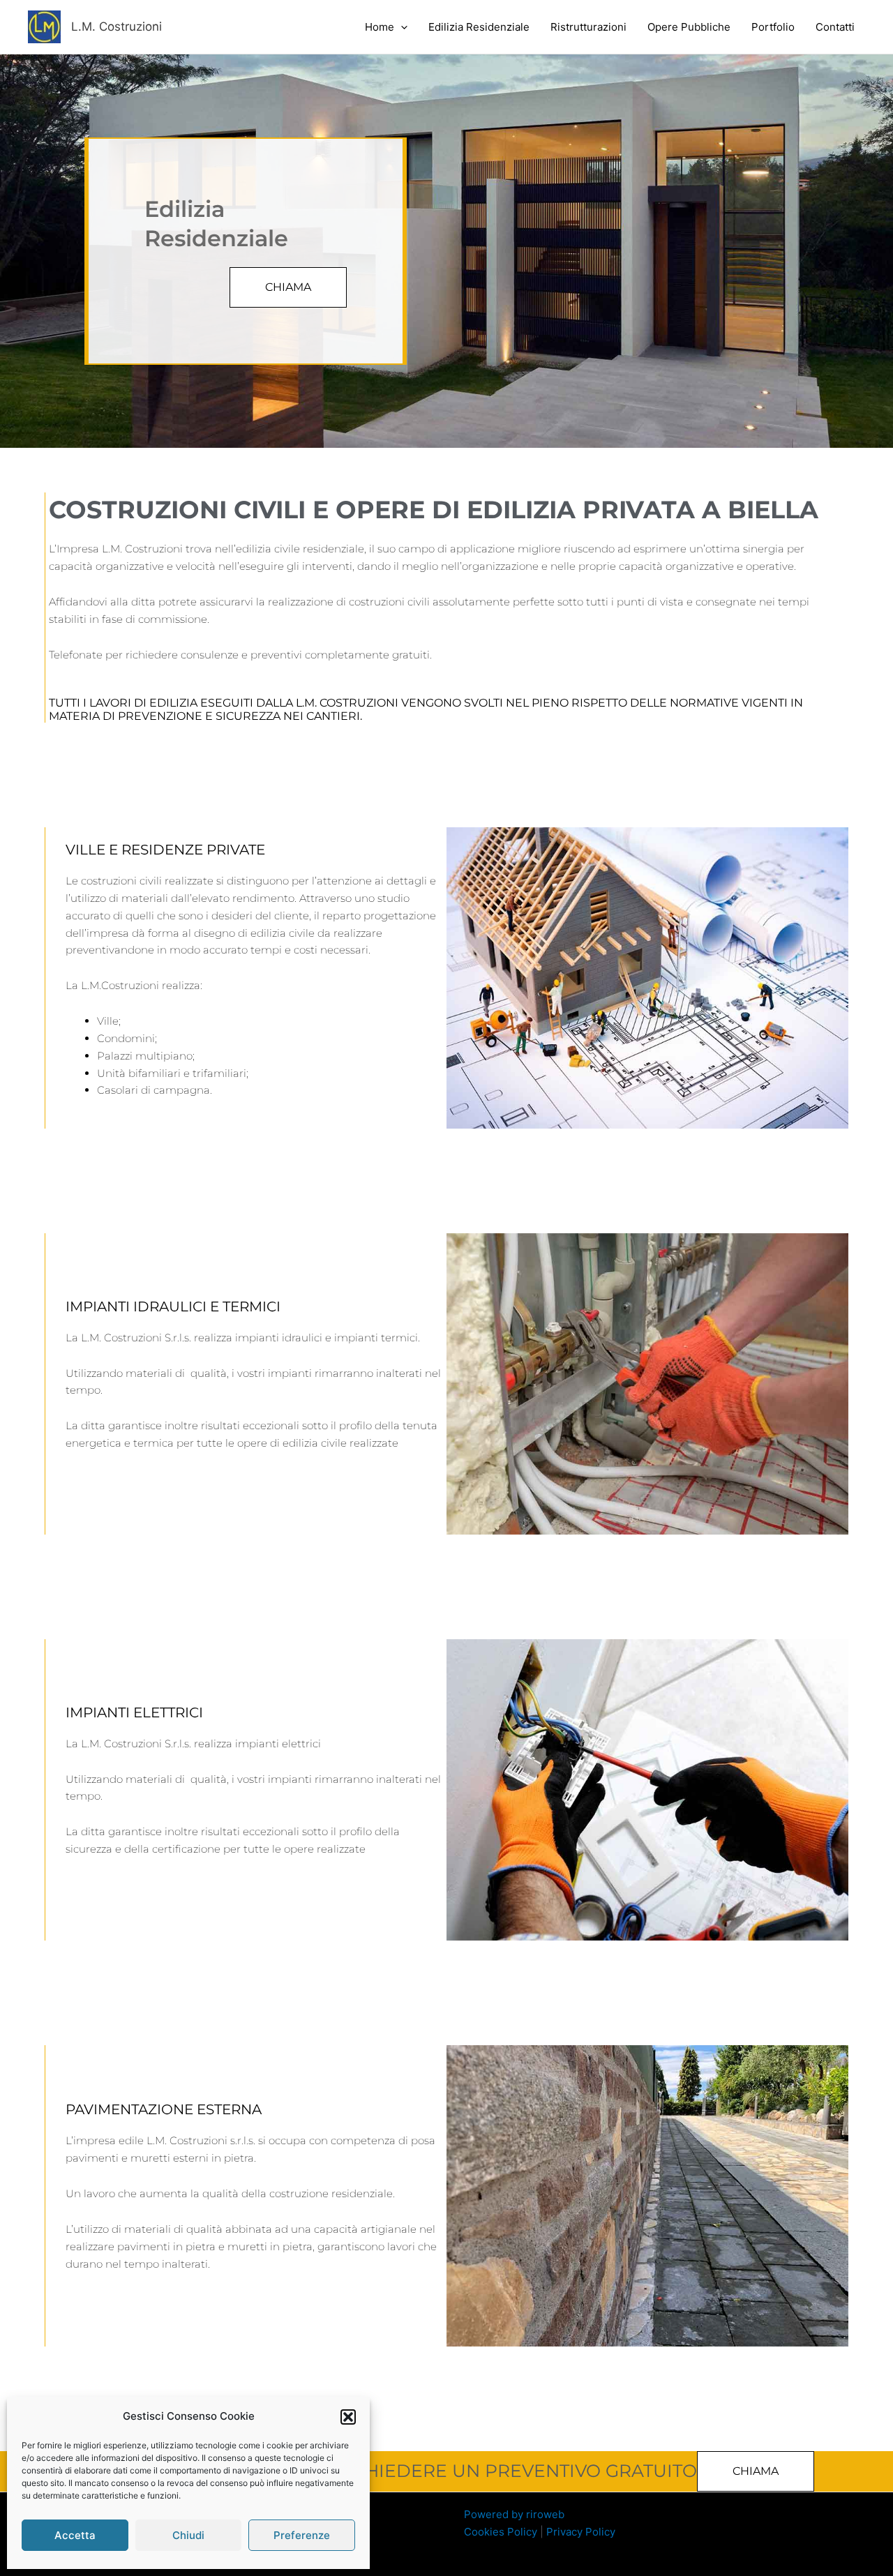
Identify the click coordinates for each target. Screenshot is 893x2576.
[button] (348, 2417)
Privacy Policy (581, 2532)
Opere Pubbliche (689, 27)
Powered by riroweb (514, 2514)
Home (380, 27)
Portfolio (773, 27)
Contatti (835, 27)
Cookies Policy (501, 2532)
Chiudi (188, 2535)
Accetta (75, 2535)
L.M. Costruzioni (117, 27)
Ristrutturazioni (588, 27)
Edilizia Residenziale (479, 27)
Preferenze (302, 2535)
